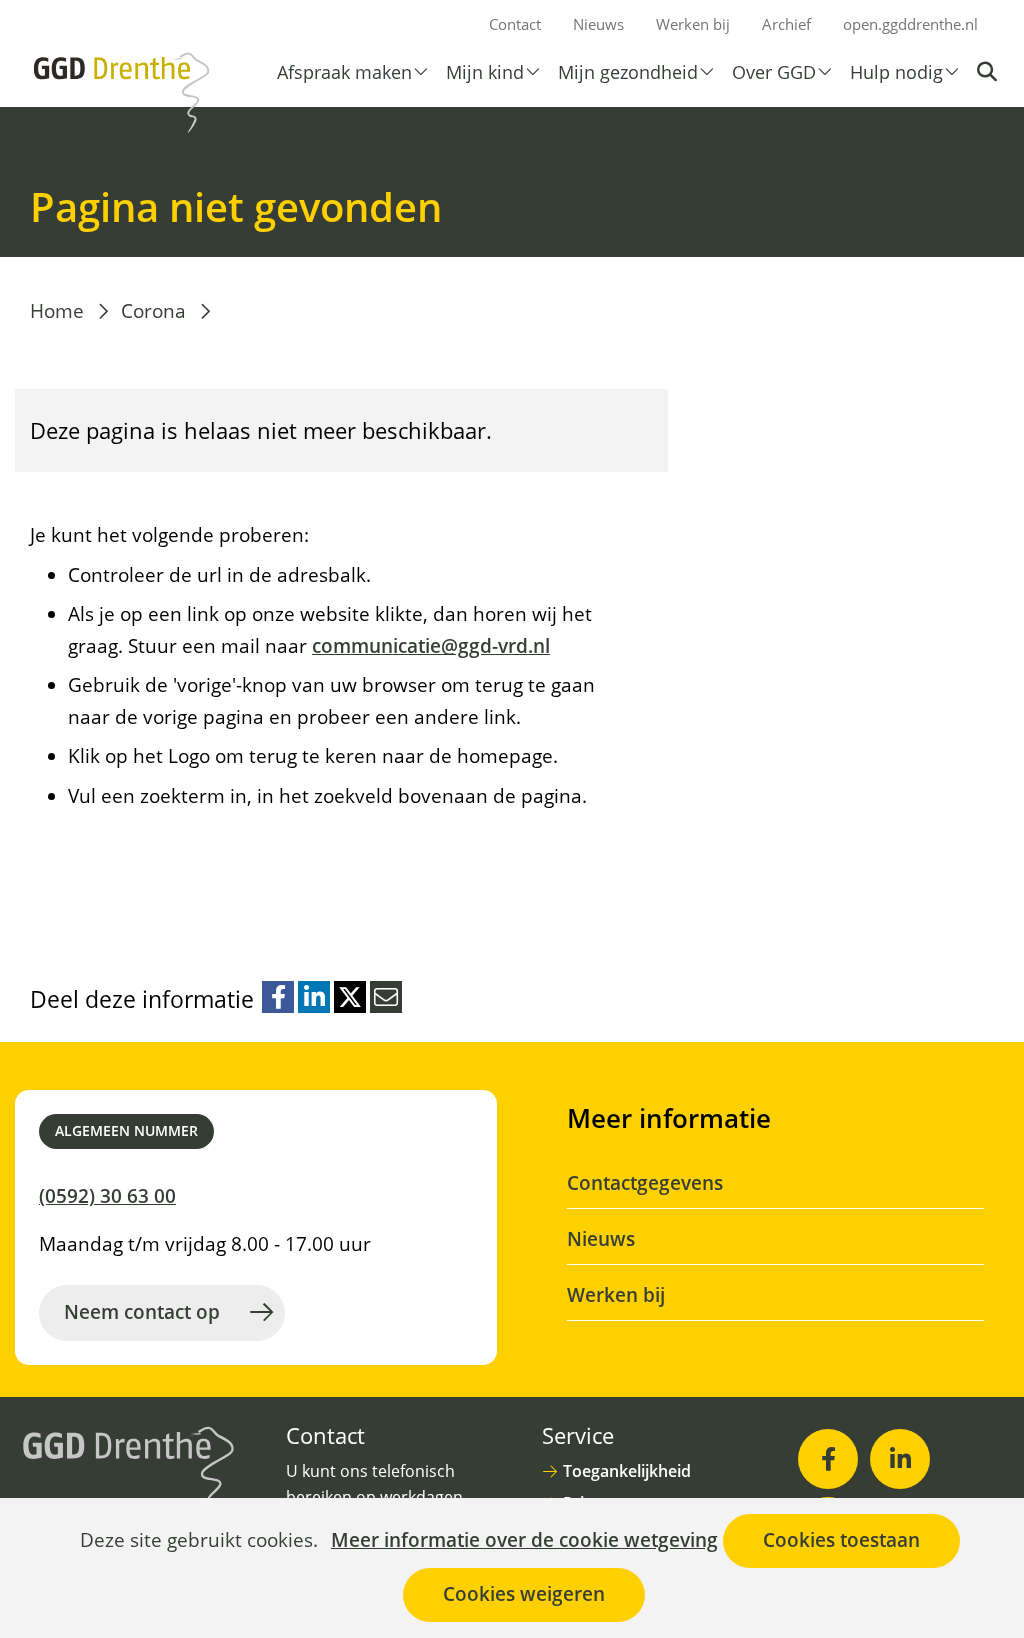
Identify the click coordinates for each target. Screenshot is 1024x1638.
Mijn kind (485, 72)
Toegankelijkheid (627, 1471)
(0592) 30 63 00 (107, 1196)
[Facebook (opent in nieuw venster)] (828, 1459)
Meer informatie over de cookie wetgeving (524, 1541)
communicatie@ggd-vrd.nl (431, 646)
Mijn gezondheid (628, 72)
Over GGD (774, 72)
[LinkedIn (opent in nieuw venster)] (900, 1459)
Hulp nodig (896, 72)
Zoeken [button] (989, 72)
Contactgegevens (645, 1183)
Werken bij (693, 24)
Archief (786, 24)
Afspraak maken (344, 72)
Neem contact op (142, 1312)
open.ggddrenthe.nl (910, 24)
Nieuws (598, 24)
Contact (515, 24)
